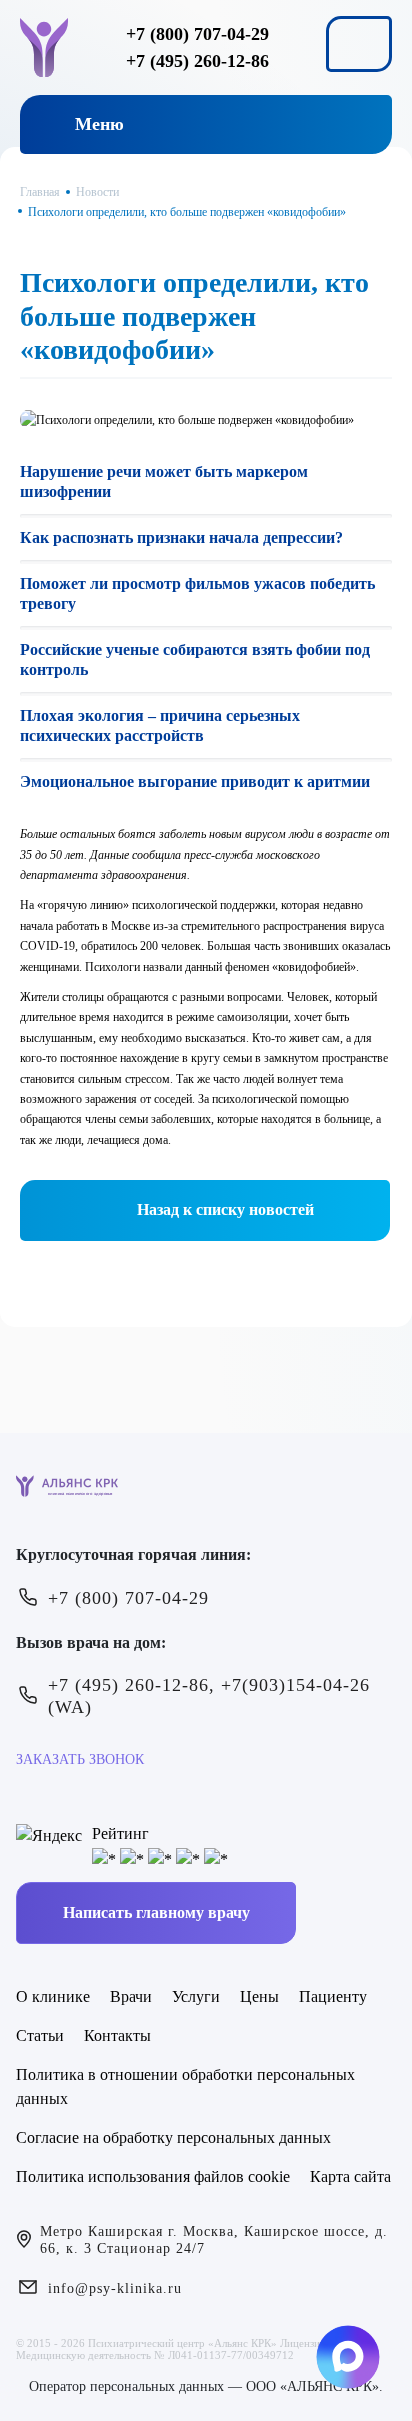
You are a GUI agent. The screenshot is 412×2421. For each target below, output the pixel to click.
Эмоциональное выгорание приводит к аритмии (195, 781)
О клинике (53, 1996)
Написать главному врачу (156, 1912)
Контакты (117, 2035)
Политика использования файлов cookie (153, 2176)
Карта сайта (350, 2176)
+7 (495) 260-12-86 (197, 61)
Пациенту (333, 1996)
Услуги (196, 1996)
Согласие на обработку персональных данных (173, 2137)
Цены (259, 1996)
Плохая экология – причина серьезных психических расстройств (160, 725)
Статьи (40, 2035)
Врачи (131, 1996)
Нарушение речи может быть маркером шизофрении (164, 481)
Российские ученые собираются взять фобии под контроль (195, 659)
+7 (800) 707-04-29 (197, 34)
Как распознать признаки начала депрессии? (181, 537)
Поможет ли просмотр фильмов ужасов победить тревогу (197, 593)
